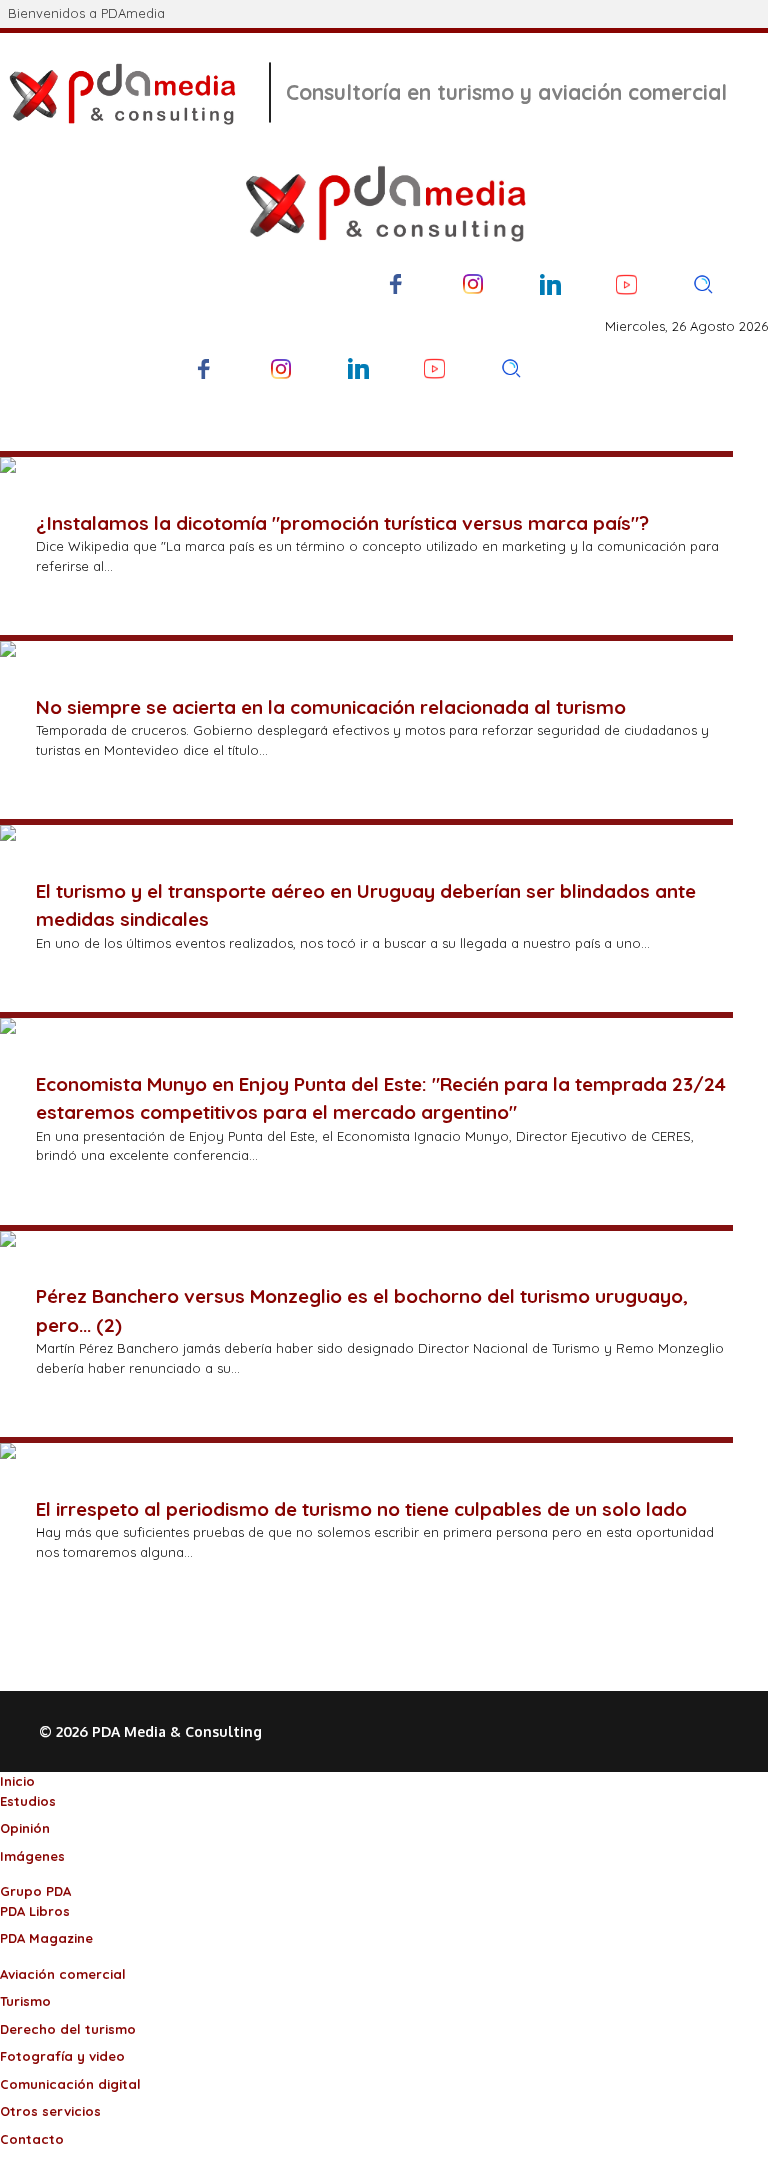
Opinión (25, 1828)
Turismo (25, 2001)
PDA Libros (35, 1911)
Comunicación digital (70, 2084)
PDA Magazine (46, 1938)
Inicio (17, 1781)
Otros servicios (50, 2111)
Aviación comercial (63, 1974)
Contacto (32, 2139)
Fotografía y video (62, 2056)
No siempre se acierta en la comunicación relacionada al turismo (331, 707)
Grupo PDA (35, 1891)
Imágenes (32, 1856)
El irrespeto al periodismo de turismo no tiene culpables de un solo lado (361, 1509)
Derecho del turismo (68, 2029)
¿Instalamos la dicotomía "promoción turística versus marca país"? (342, 523)
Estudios (28, 1801)
